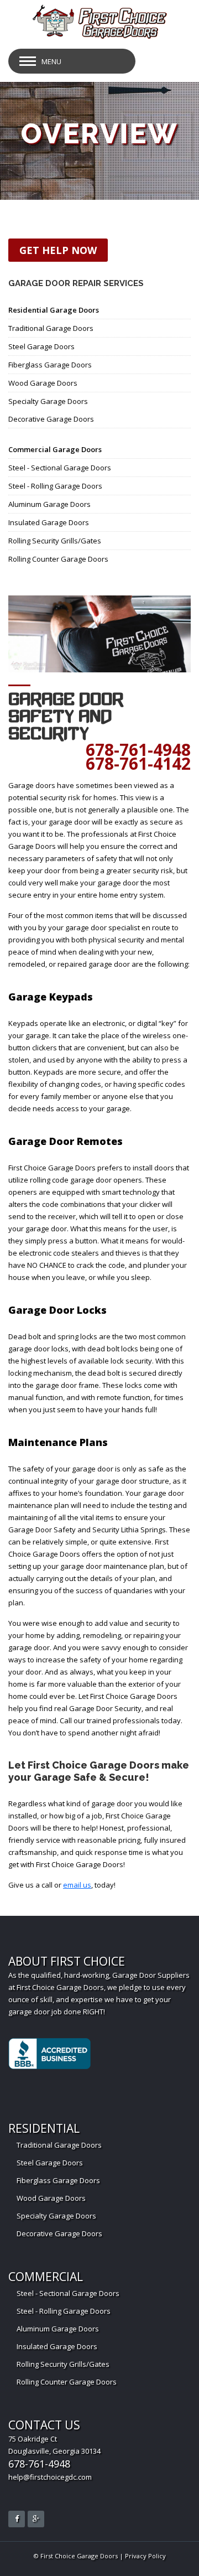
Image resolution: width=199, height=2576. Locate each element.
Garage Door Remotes (66, 1141)
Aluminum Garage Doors (49, 504)
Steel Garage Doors (41, 346)
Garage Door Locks (57, 1310)
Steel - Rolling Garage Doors (55, 486)
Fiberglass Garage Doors (50, 365)
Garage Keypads (51, 997)
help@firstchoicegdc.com (50, 2477)
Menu (51, 61)
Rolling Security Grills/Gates (55, 541)
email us (77, 1885)
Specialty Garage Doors (48, 401)
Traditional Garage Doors (51, 328)
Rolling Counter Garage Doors (58, 559)
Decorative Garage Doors (51, 419)
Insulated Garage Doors (49, 522)
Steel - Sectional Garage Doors (60, 468)
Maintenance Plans (58, 1442)
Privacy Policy (145, 2556)
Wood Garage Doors (43, 383)
